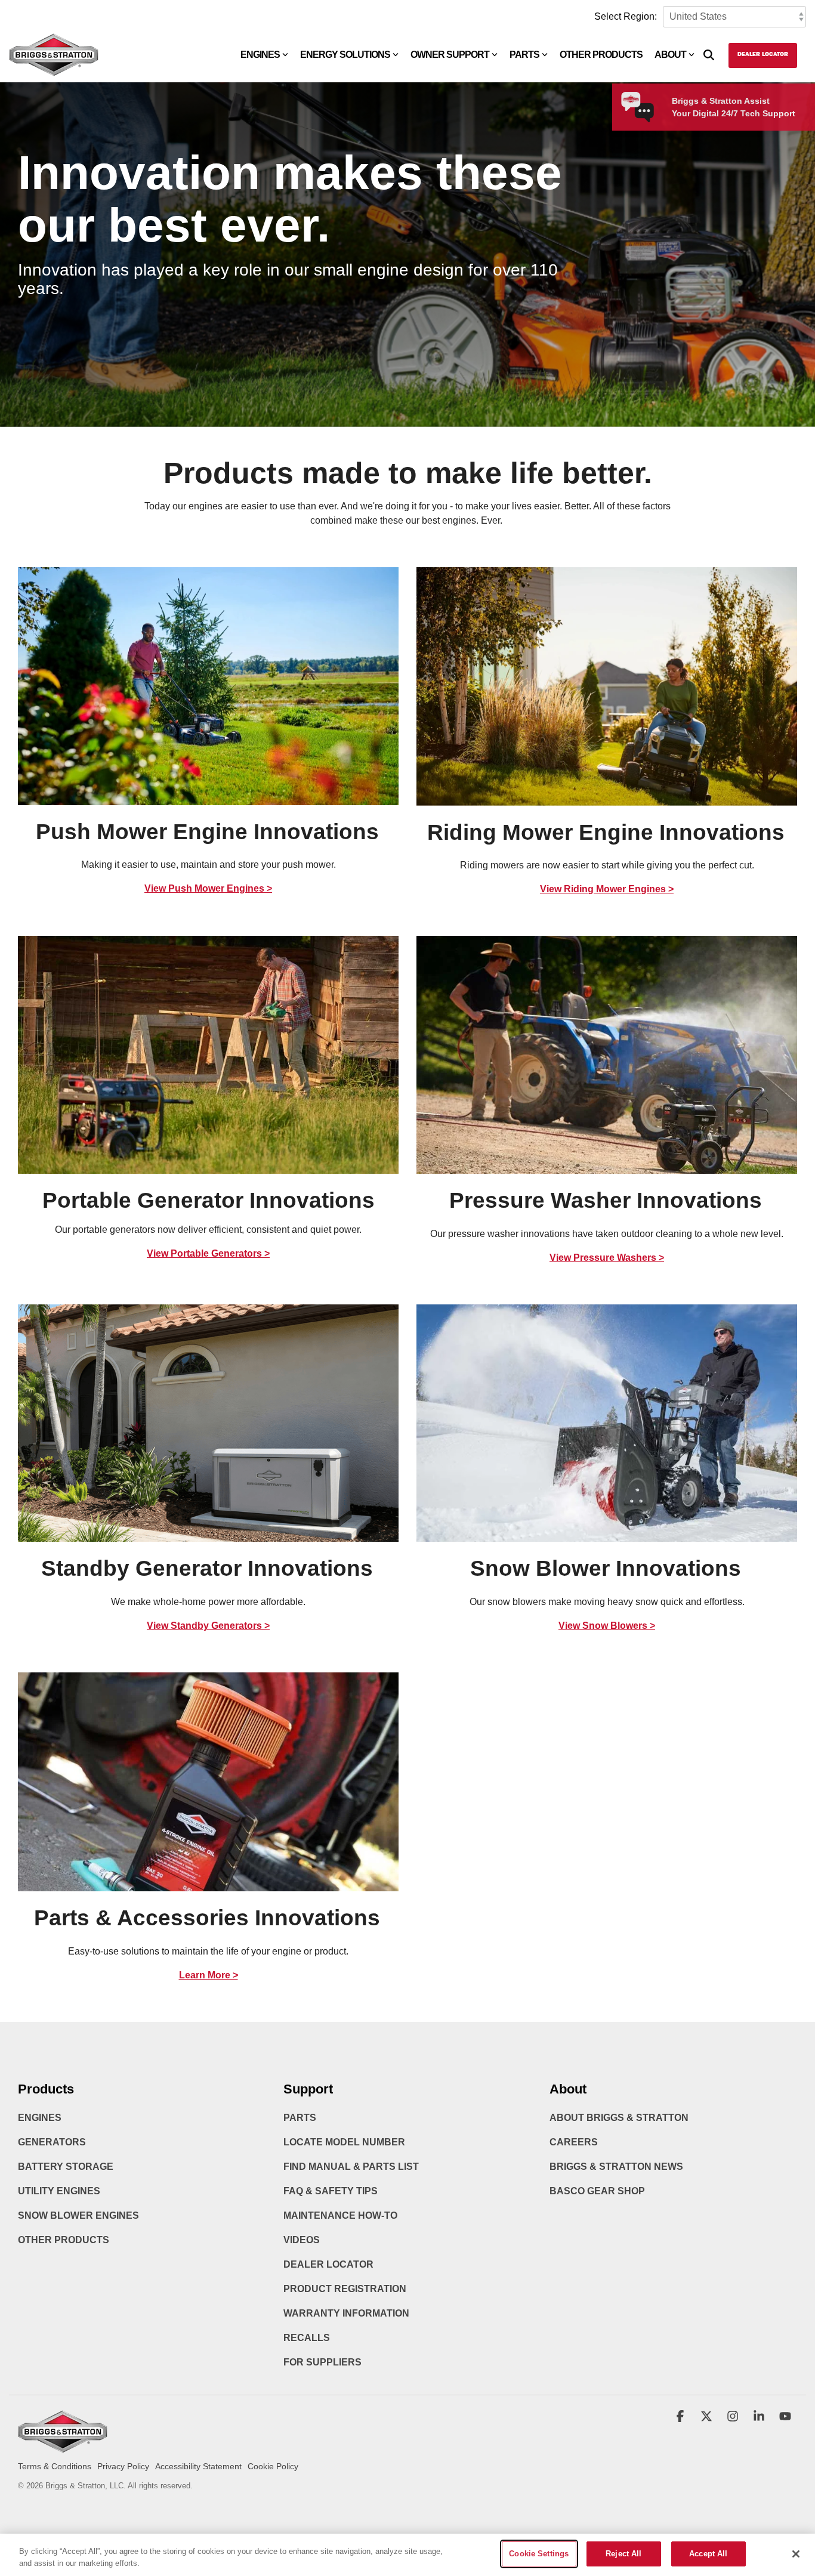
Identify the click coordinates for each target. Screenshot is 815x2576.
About (670, 55)
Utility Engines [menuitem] (59, 2191)
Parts (524, 55)
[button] (681, 2417)
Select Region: (626, 16)
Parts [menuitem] (300, 2118)
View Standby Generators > (208, 1626)
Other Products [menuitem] (64, 2240)
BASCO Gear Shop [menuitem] (597, 2191)
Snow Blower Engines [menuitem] (78, 2215)
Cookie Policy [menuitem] (273, 2466)
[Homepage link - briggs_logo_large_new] (63, 2447)
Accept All (708, 2554)
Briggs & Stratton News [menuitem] (616, 2167)
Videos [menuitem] (302, 2240)
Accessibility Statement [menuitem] (198, 2466)
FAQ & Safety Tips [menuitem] (331, 2191)
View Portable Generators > (208, 1253)
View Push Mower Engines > (208, 888)
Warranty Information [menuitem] (346, 2313)
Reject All (623, 2554)
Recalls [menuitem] (307, 2338)
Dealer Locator (763, 55)
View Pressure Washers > (607, 1258)
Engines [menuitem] (40, 2118)
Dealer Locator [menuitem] (328, 2264)
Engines (260, 55)
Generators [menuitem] (52, 2142)
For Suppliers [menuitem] (322, 2362)
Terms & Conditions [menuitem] (55, 2466)
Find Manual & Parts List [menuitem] (351, 2167)
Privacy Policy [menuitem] (123, 2466)
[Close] (796, 2554)
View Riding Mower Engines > (607, 889)
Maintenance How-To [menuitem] (340, 2215)
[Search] (709, 55)
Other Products (601, 55)
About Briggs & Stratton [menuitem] (619, 2118)
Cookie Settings (539, 2554)
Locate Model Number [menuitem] (344, 2142)
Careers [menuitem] (574, 2142)
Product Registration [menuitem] (345, 2289)
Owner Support (450, 55)
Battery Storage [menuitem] (66, 2167)
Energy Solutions (345, 55)
